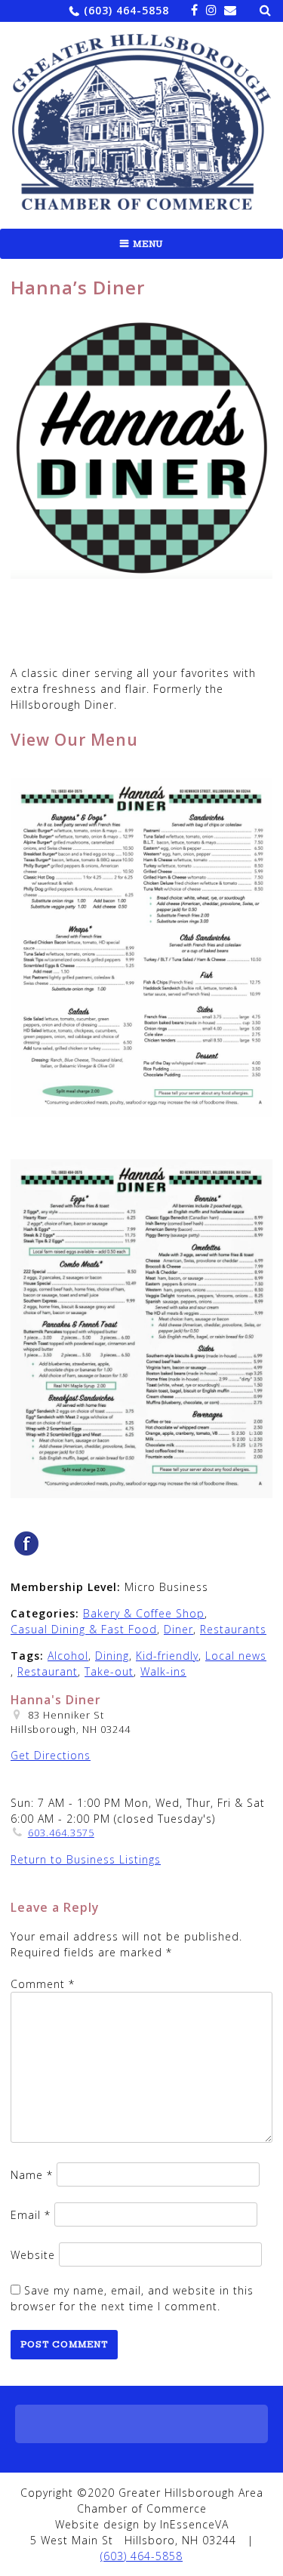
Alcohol (68, 1656)
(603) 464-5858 (126, 10)
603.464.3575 (61, 1833)
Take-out (109, 1671)
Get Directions (51, 1755)
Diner (178, 1629)
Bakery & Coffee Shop (144, 1613)
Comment (43, 1984)
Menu (148, 244)
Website (33, 2255)
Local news (236, 1656)
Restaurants (233, 1629)
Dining (112, 1656)
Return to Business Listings (86, 1859)
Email (31, 2215)
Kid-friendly (167, 1656)
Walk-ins (163, 1671)
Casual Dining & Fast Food (84, 1629)
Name (32, 2175)
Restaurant (48, 1671)
